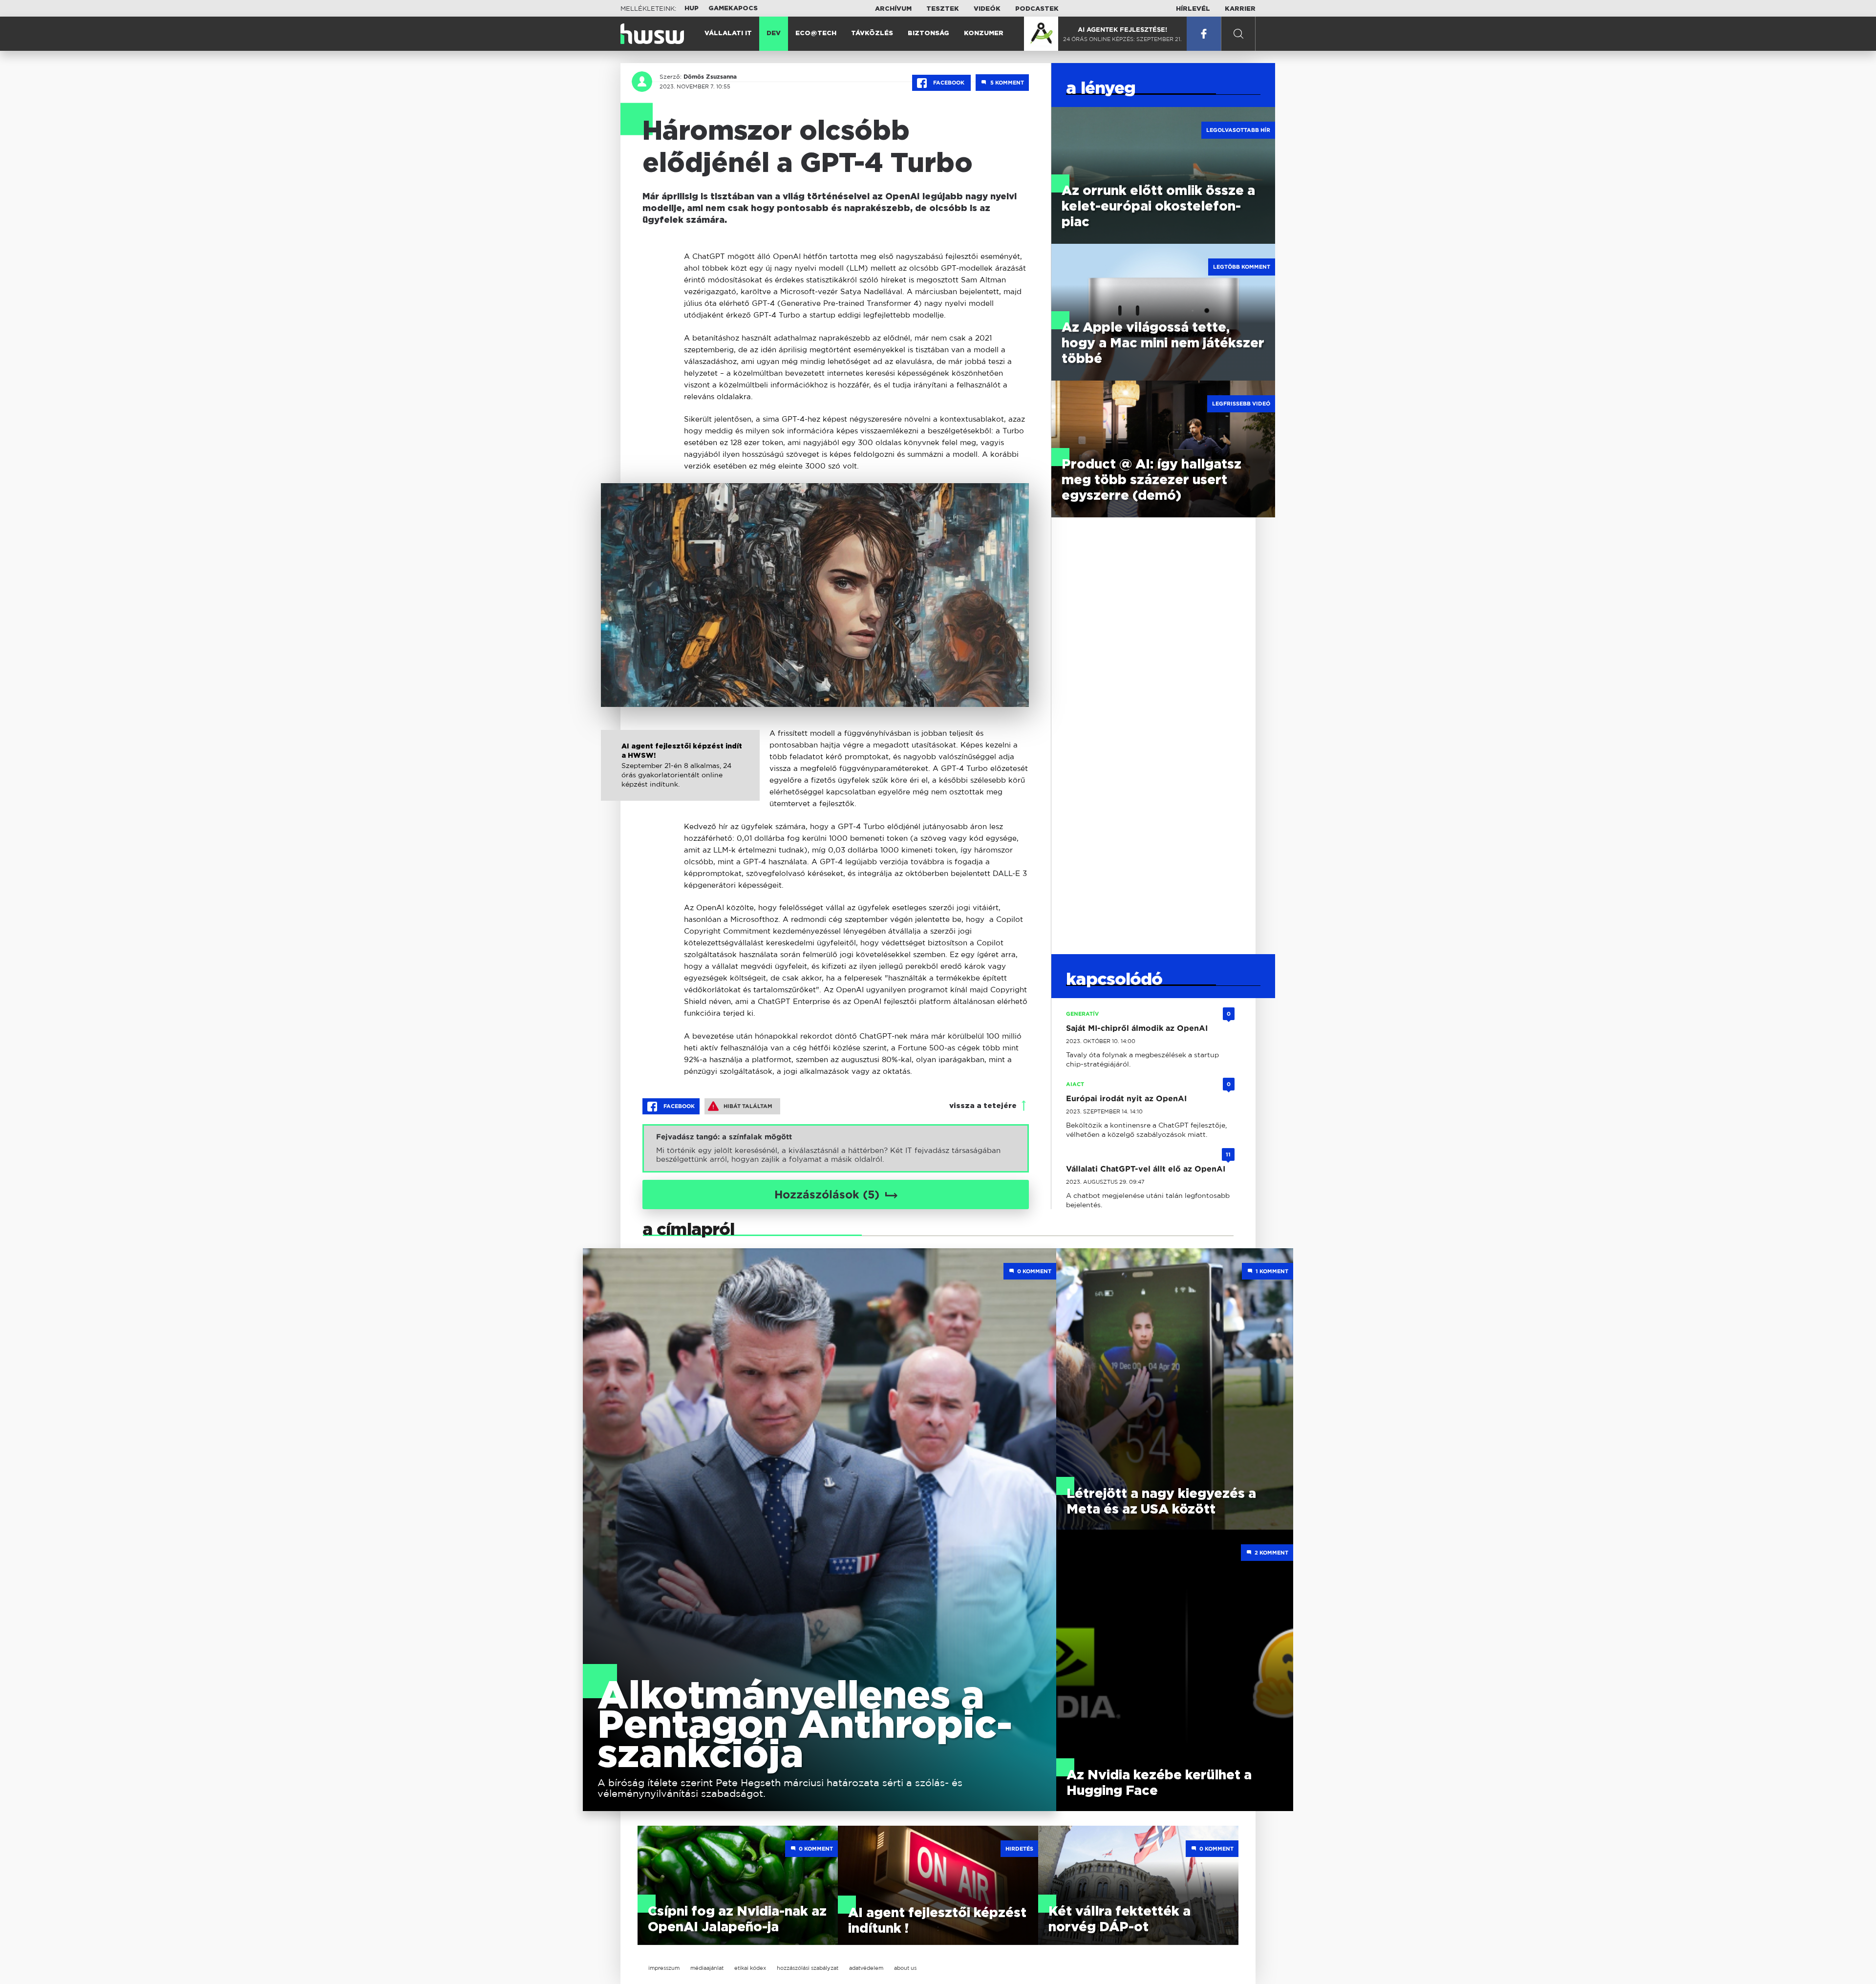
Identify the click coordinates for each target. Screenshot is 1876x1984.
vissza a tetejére (983, 1106)
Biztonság (928, 33)
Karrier (1240, 9)
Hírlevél (1193, 9)
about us (905, 1968)
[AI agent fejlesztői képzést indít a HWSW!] (680, 776)
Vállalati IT (728, 33)
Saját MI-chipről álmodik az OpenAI (1137, 1028)
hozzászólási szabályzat (808, 1968)
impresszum (664, 1968)
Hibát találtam (748, 1106)
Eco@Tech (816, 33)
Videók (987, 9)
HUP (692, 9)
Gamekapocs (733, 9)
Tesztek (943, 9)
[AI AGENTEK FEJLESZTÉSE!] (1041, 34)
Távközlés (872, 33)
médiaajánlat (707, 1968)
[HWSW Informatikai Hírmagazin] (652, 34)
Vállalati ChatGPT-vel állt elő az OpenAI (1146, 1169)
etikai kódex (750, 1968)
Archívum (893, 9)
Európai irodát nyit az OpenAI (1126, 1099)
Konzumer (984, 33)
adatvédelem (866, 1968)
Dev (774, 33)
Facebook (949, 83)
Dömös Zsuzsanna (710, 77)
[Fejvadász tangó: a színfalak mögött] (836, 1148)
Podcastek (1037, 9)
